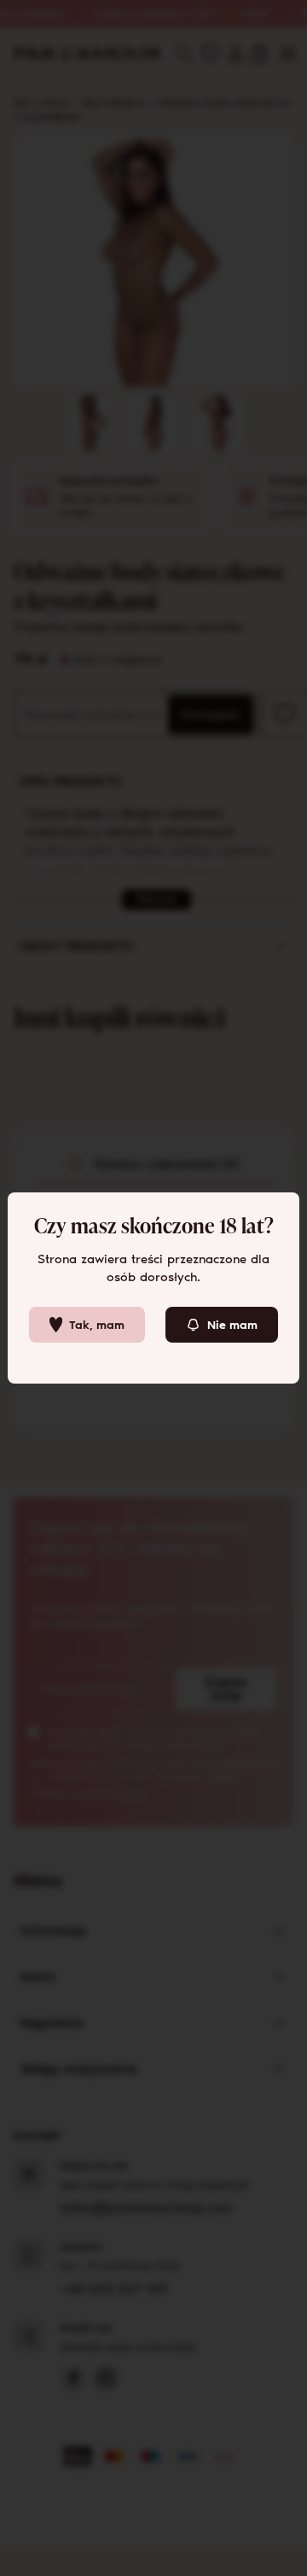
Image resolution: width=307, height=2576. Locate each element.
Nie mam (232, 1325)
